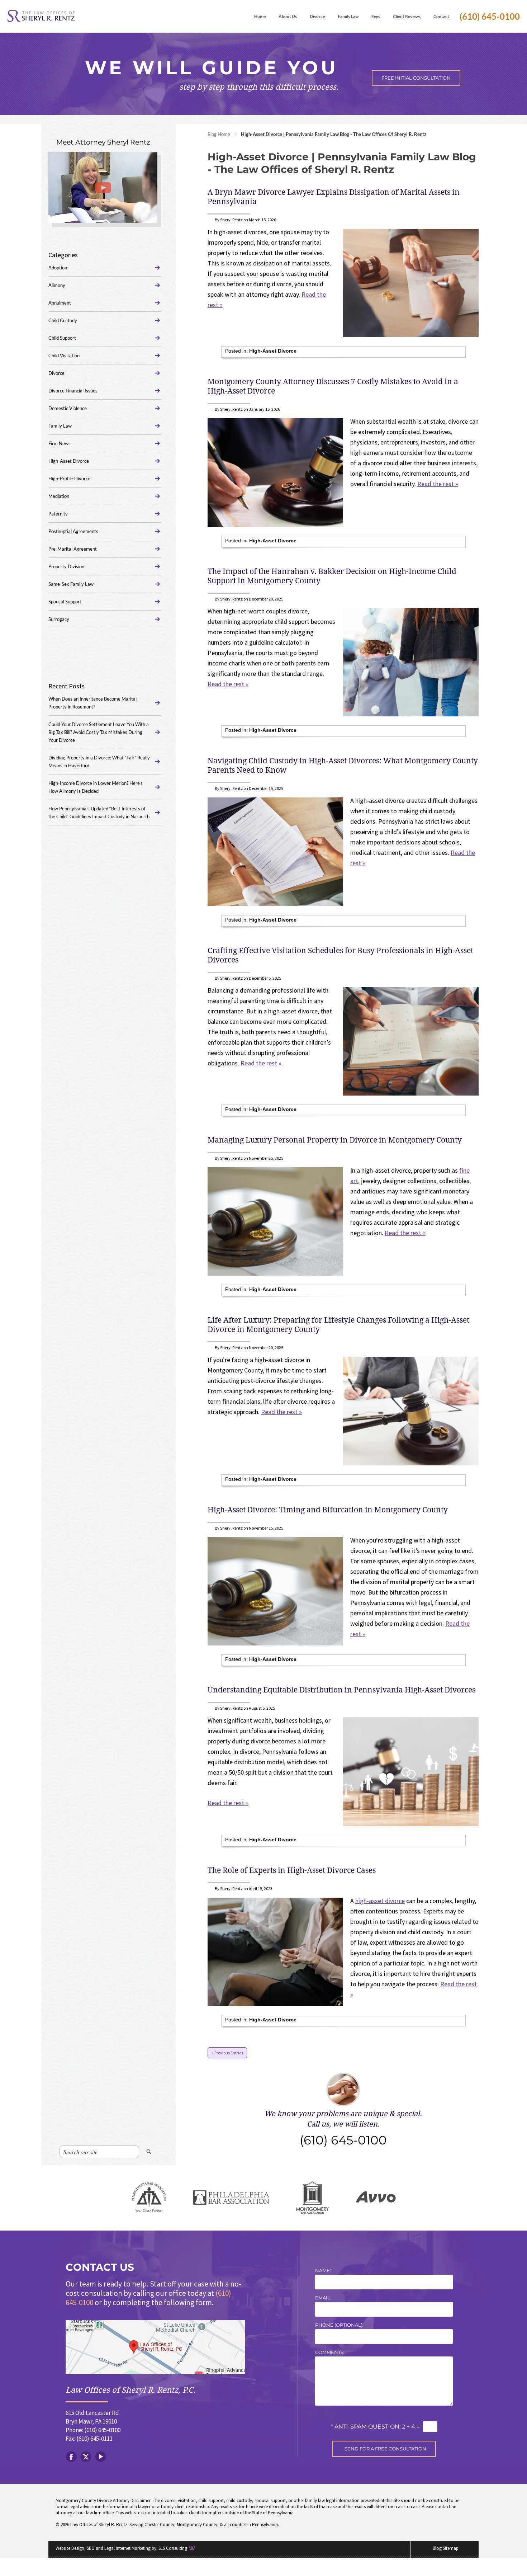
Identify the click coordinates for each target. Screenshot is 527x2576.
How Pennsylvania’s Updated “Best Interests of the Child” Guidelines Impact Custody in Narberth (99, 813)
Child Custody (63, 320)
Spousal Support (65, 602)
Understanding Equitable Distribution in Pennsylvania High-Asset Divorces (341, 1690)
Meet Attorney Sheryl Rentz (103, 142)
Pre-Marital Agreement (73, 549)
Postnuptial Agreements (73, 531)
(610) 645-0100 (490, 16)
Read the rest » (438, 484)
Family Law (60, 426)
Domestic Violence (68, 408)
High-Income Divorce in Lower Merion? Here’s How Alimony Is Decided (96, 787)
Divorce (56, 373)
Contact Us (100, 2267)
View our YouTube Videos (101, 2457)
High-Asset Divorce (273, 351)
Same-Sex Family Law (71, 584)
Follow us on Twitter (86, 2457)
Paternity (58, 514)
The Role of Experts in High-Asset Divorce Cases (292, 1870)
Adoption (58, 268)
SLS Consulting (173, 2548)
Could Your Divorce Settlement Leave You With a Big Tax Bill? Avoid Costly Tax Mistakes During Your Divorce (99, 732)
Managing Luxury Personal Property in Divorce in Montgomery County (335, 1140)
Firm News (60, 443)
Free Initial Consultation (416, 78)
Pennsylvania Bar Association (149, 2198)
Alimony (57, 285)
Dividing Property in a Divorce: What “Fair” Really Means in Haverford (99, 762)
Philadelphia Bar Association (231, 2198)
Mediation (59, 496)
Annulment (60, 303)
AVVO (376, 2198)
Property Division (66, 566)
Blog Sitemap (446, 2548)
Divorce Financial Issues (73, 391)
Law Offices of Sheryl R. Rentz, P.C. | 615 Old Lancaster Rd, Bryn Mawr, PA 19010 (155, 2347)
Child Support (62, 338)
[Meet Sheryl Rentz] (103, 187)
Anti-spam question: (366, 2426)
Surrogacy (59, 619)
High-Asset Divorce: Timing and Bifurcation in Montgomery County (328, 1510)
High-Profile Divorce (69, 479)
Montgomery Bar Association (312, 2198)
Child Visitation (64, 355)
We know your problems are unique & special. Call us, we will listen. (343, 2128)
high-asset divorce (380, 1901)
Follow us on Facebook (71, 2457)
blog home (219, 134)
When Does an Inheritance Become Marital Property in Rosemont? (92, 703)
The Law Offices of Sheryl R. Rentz (41, 16)
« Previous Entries (227, 2053)
